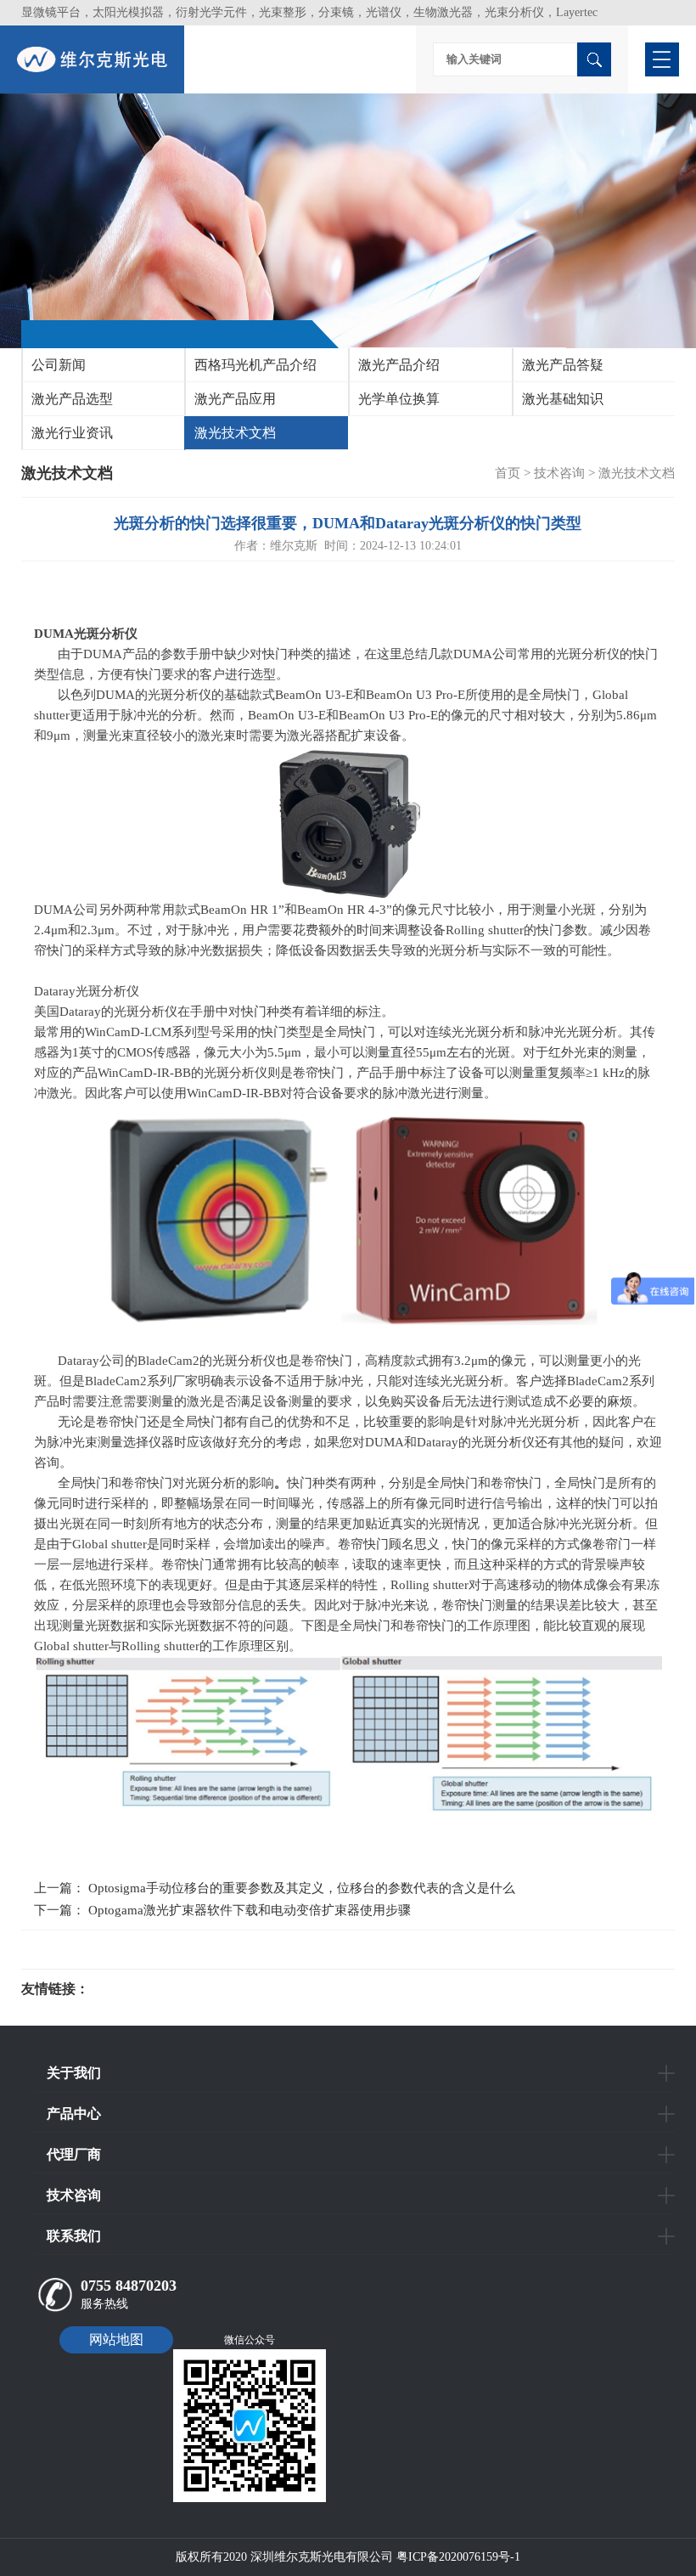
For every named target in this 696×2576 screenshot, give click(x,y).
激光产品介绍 (399, 365)
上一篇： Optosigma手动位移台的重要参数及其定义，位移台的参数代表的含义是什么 (275, 1888)
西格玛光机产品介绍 (255, 365)
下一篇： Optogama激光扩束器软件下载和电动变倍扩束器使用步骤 (222, 1910)
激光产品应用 (235, 399)
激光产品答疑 (563, 365)
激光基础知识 (563, 399)
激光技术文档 (235, 433)
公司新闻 (59, 365)
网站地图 (116, 2339)
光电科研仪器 (140, 1989)
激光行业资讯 (72, 433)
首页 (508, 473)
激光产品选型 (72, 399)
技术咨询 (559, 473)
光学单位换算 (399, 399)
